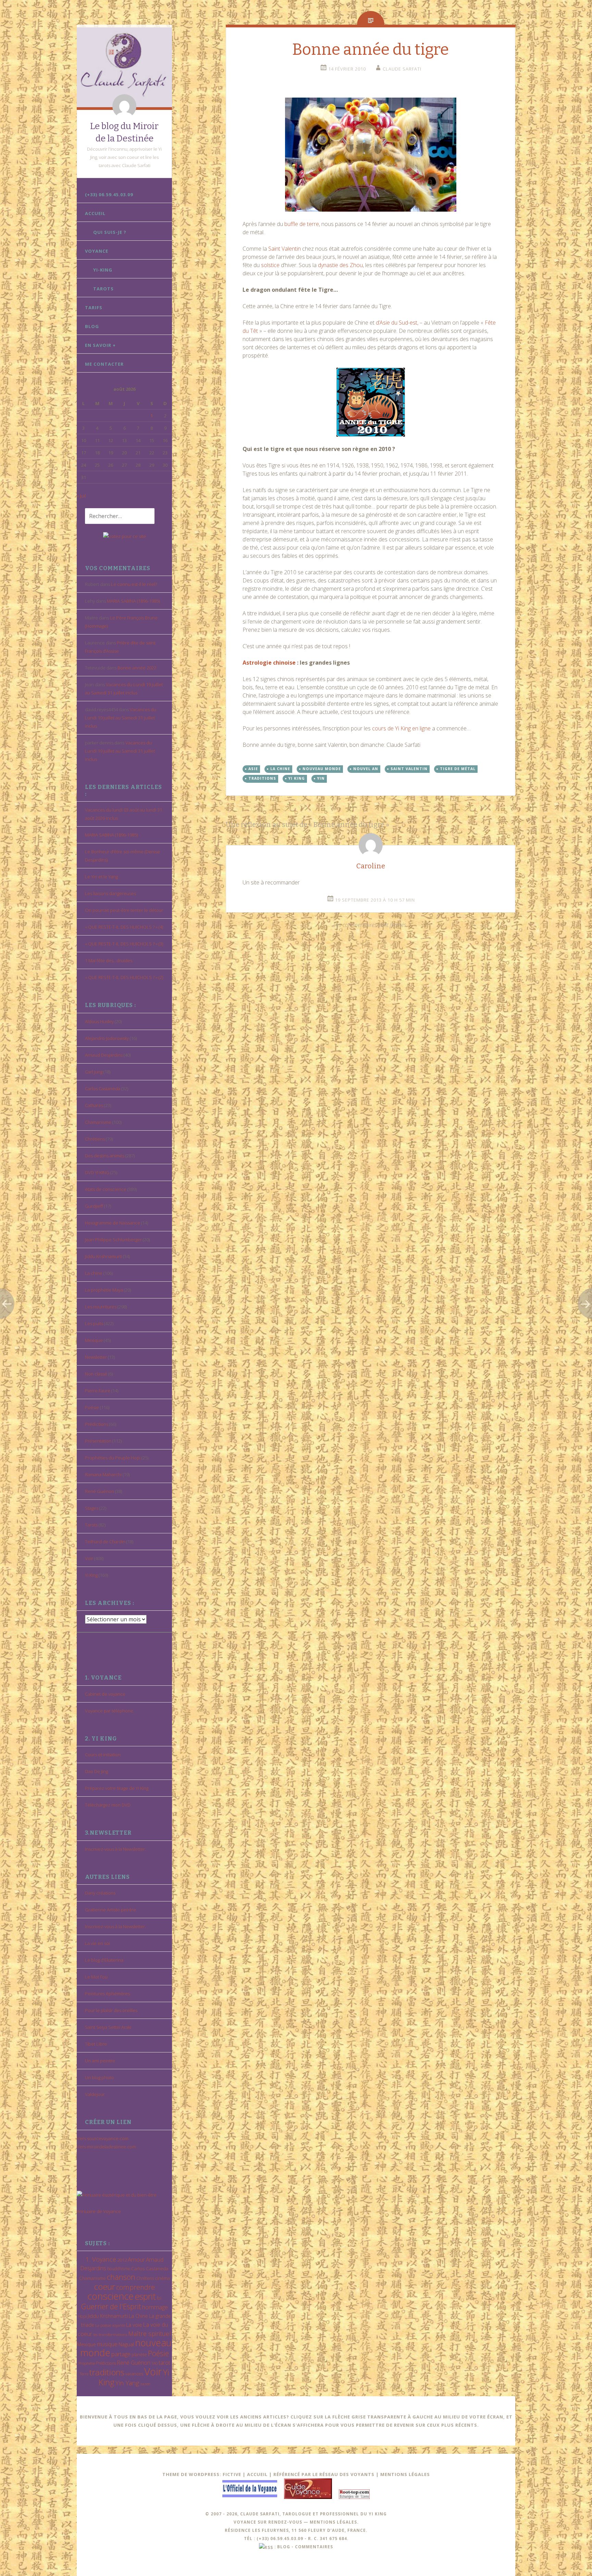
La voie (134, 2325)
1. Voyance (101, 2259)
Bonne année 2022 (137, 668)
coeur (104, 2286)
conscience (110, 2296)
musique (107, 2344)
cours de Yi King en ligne (401, 728)
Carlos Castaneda (103, 1089)
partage (121, 2354)
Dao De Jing (96, 1771)
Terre (84, 2374)
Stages (92, 1508)
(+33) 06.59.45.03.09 (109, 194)
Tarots (103, 289)
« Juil (81, 496)
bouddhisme (119, 2269)
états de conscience (106, 1189)
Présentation (98, 1441)
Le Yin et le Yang (101, 877)
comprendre (135, 2287)
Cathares (94, 1105)
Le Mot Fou (96, 1977)
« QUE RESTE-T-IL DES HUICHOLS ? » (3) (124, 944)
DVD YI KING (97, 1172)
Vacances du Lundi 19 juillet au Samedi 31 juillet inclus (121, 718)
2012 (122, 2260)
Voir (89, 1558)
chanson (121, 2277)
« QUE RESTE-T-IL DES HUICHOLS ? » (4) (124, 927)
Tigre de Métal (458, 769)
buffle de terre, (302, 224)
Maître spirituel (150, 2334)
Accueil (95, 213)
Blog (92, 326)
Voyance (97, 251)
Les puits (94, 1323)
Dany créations (100, 1893)
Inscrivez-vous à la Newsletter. (115, 1849)
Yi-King (103, 270)
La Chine (138, 2316)
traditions (107, 2372)
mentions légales (333, 2522)
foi (159, 2298)
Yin (321, 778)
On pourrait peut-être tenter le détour (124, 910)
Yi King (91, 1575)
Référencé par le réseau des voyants (324, 2474)
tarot (164, 2363)
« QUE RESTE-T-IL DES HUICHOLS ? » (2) (124, 977)
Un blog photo (99, 2077)
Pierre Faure (98, 1391)
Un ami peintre (100, 2061)
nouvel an (366, 769)
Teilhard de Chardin (105, 1542)
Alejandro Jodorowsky (107, 1038)
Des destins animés (105, 1156)
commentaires (314, 2547)
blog (284, 2547)
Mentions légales (405, 2474)
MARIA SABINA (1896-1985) (133, 601)
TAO (155, 2363)
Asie (253, 769)
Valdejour (95, 2094)
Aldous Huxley (99, 1021)
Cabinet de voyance (105, 1694)
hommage (155, 2307)
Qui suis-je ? (110, 232)
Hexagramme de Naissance (113, 1223)
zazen (145, 2384)
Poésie (92, 1407)
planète (139, 2354)
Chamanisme (98, 1122)
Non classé (96, 1374)
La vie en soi (97, 1943)
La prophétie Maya (104, 1290)
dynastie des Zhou (340, 265)
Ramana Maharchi (103, 1474)
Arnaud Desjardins (104, 1055)
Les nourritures (101, 1307)
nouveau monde (322, 769)
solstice (270, 265)
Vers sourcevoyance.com (103, 2138)
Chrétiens (95, 1139)
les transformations (110, 2334)
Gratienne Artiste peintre (110, 1910)
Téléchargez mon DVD (108, 1805)
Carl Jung (94, 1072)
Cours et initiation (103, 1755)
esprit (145, 2296)
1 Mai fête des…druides (109, 960)
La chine (94, 1273)
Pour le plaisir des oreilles (111, 2010)
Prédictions (97, 1424)
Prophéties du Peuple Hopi (113, 1458)
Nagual (126, 2344)
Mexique (94, 1340)
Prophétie (87, 2363)
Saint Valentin (285, 249)
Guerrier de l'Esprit (111, 2306)
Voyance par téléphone (109, 1711)
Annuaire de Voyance (99, 2211)
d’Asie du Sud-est (397, 323)
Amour (136, 2259)
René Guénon (100, 1491)
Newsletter (96, 1357)
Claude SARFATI (402, 69)
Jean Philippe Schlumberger (113, 1240)
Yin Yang (127, 2383)
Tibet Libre (96, 2044)
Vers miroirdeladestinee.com (106, 2147)
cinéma (162, 2278)
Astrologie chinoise (270, 663)
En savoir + (100, 345)
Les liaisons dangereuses (110, 893)
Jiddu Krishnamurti (103, 1256)
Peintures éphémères (107, 1994)
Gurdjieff (94, 1206)
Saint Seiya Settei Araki (108, 2027)
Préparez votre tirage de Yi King (117, 1788)
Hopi (82, 2316)
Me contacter (104, 364)
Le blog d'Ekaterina (104, 1960)
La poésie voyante (110, 2325)
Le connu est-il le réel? (134, 584)
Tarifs (94, 307)
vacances (134, 2374)
